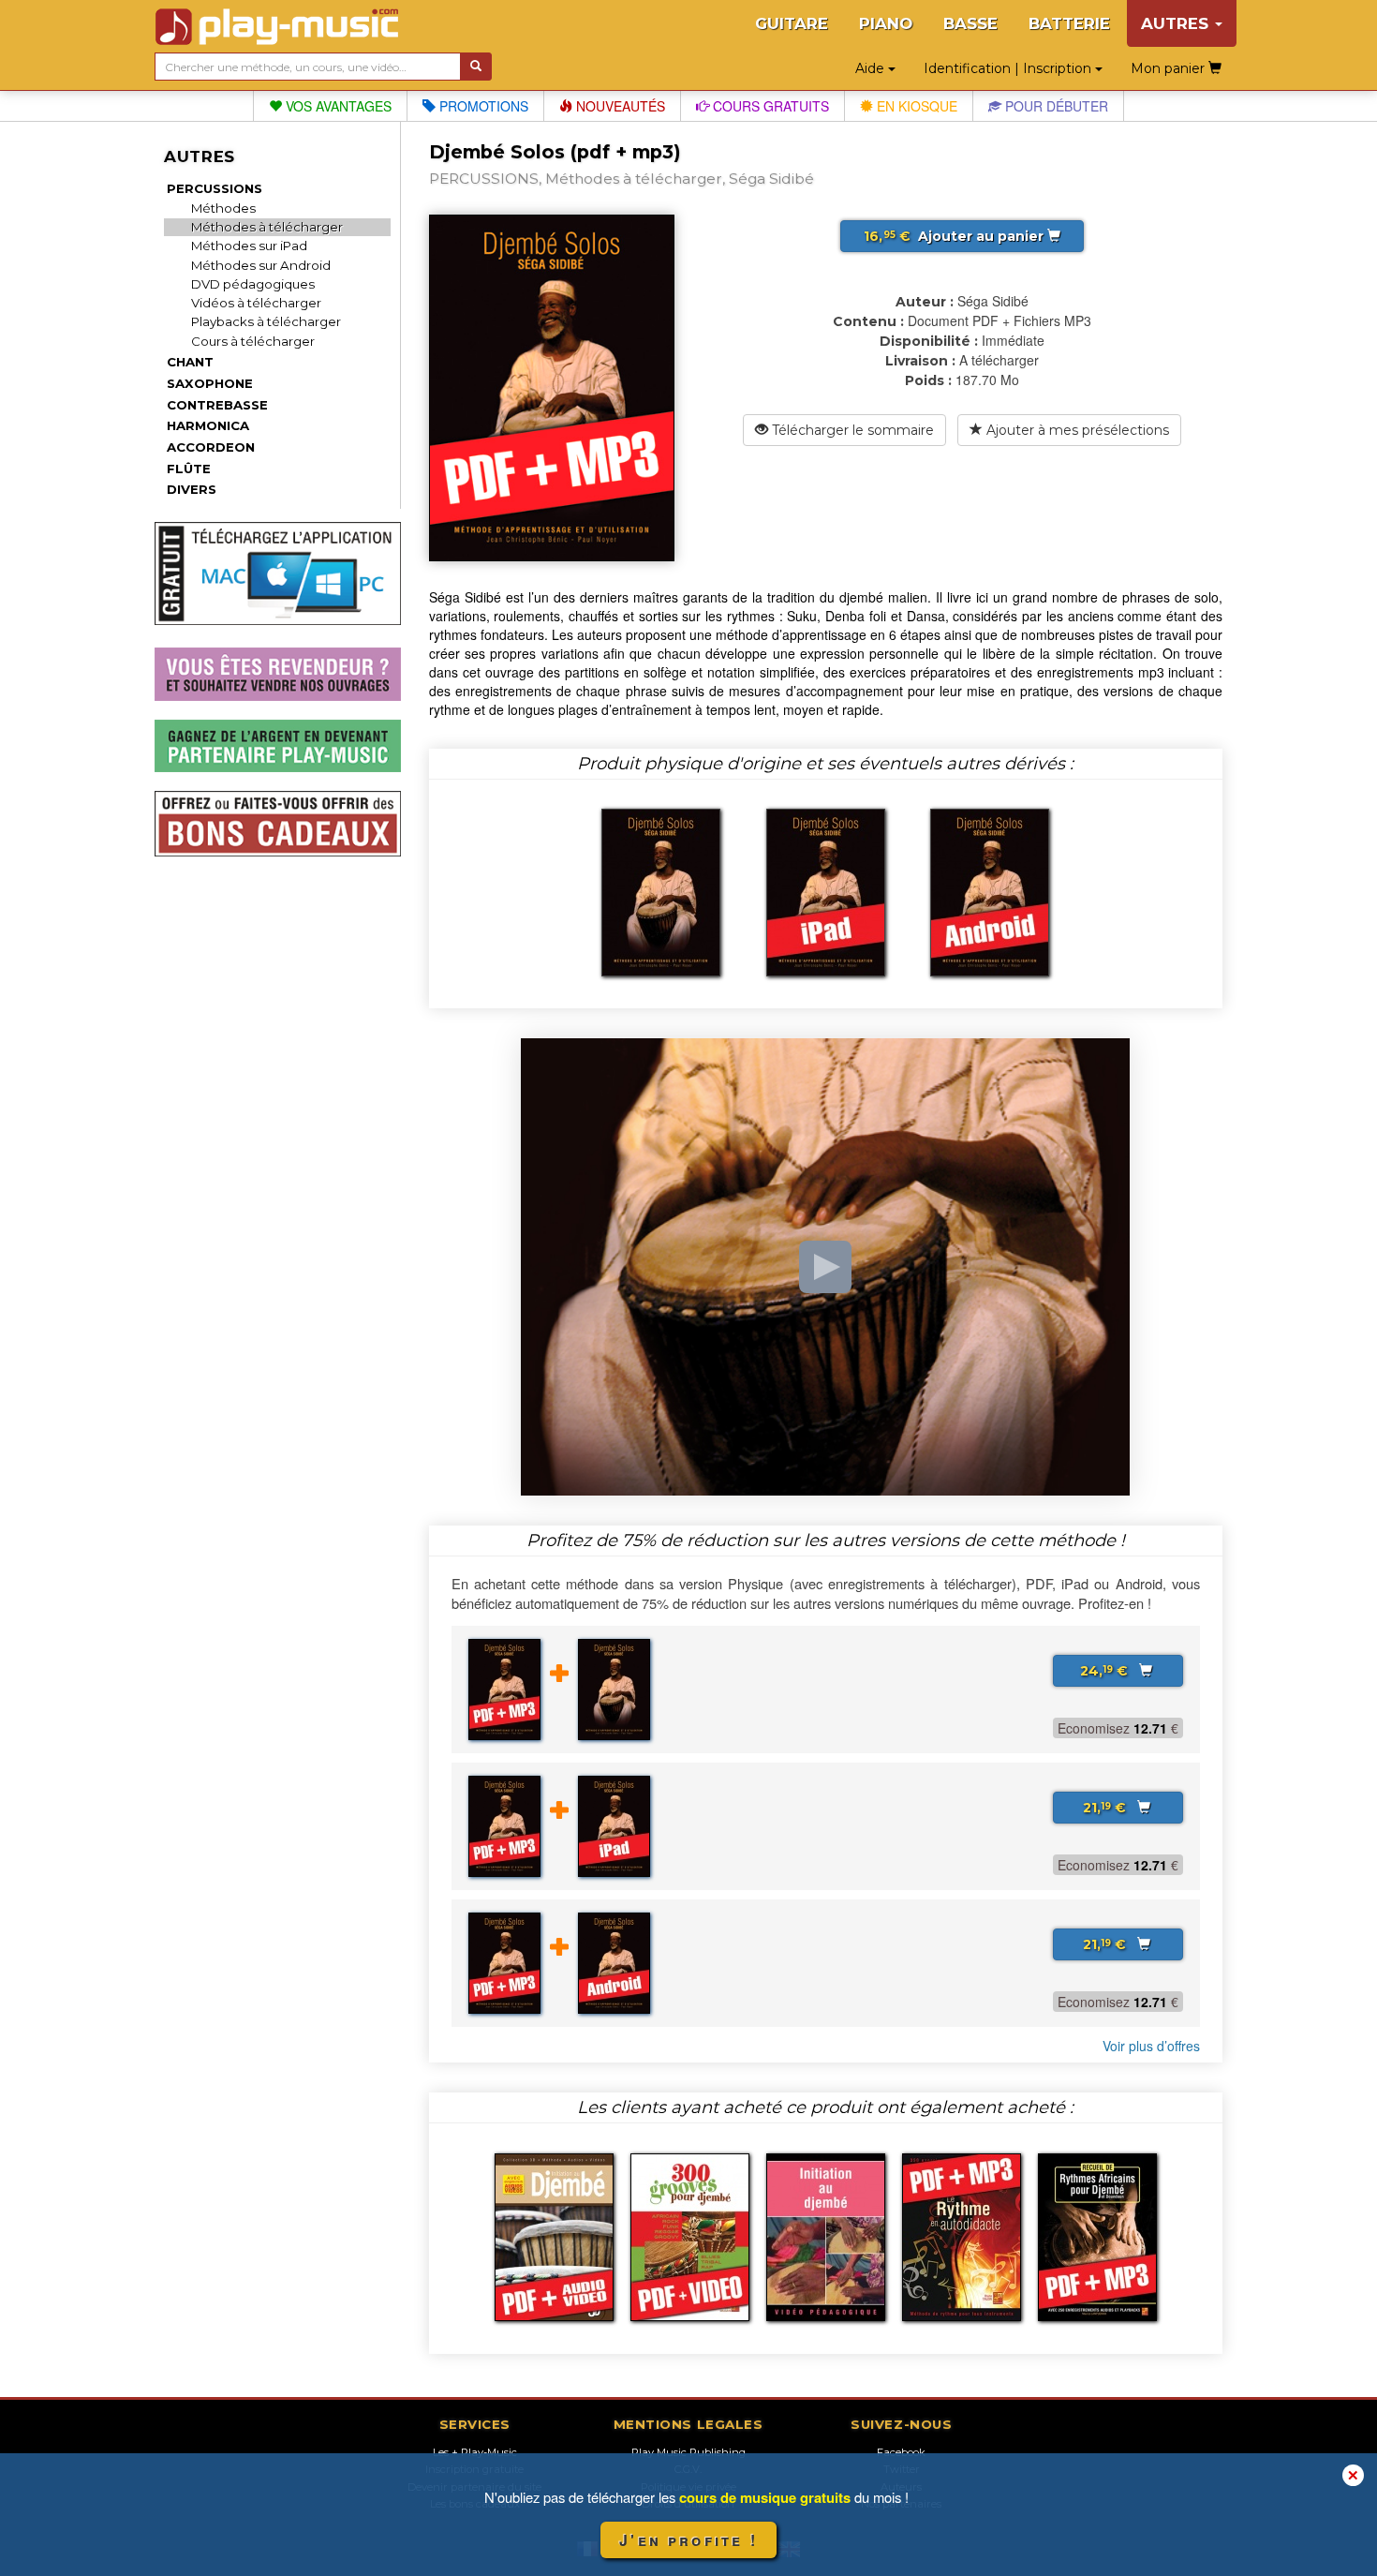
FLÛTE (189, 469)
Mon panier (1170, 68)
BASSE (970, 23)
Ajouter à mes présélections (1076, 430)
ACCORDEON (211, 447)
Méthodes (223, 208)
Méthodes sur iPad (249, 246)
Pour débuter (1055, 106)
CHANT (190, 362)
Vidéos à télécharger (256, 303)
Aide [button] (872, 68)
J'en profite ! (688, 2540)
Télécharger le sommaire (851, 430)
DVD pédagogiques (253, 284)
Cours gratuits (769, 106)
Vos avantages (337, 106)
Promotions (482, 106)
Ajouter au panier (955, 236)
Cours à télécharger (253, 341)
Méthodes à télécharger (267, 227)
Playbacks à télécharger (266, 321)
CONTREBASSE (217, 405)
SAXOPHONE (210, 383)
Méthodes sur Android (261, 265)
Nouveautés (619, 106)
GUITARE (792, 23)
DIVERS (192, 489)
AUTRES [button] (1177, 23)
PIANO (886, 23)
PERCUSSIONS (215, 188)
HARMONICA (208, 425)
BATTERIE (1069, 23)
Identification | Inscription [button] (1009, 68)
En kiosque (915, 106)
